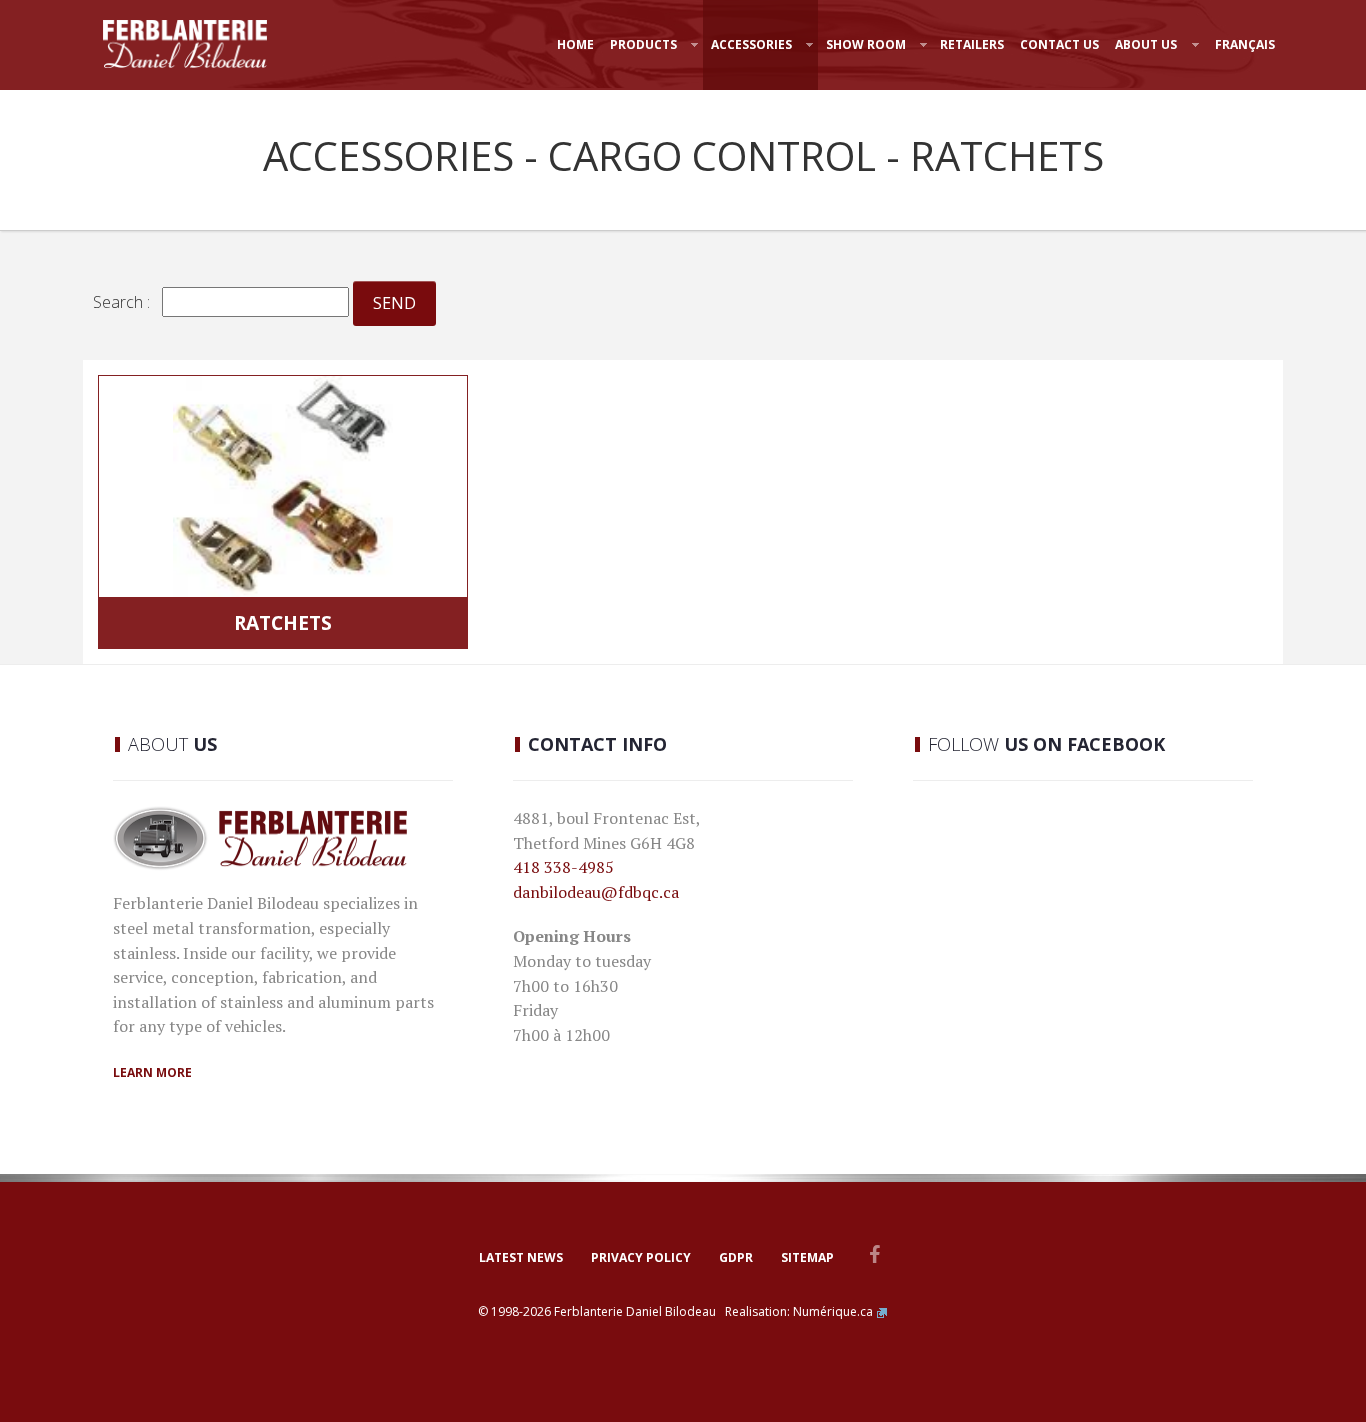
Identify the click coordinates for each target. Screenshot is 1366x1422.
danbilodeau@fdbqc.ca (596, 892)
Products (643, 44)
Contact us (1059, 44)
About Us (1146, 44)
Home (575, 44)
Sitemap (807, 1257)
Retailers (972, 44)
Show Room (866, 44)
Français (1245, 44)
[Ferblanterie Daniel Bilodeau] (185, 44)
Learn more (152, 1072)
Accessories (751, 44)
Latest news (521, 1257)
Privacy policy (641, 1257)
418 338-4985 (563, 867)
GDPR (736, 1257)
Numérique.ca (833, 1311)
